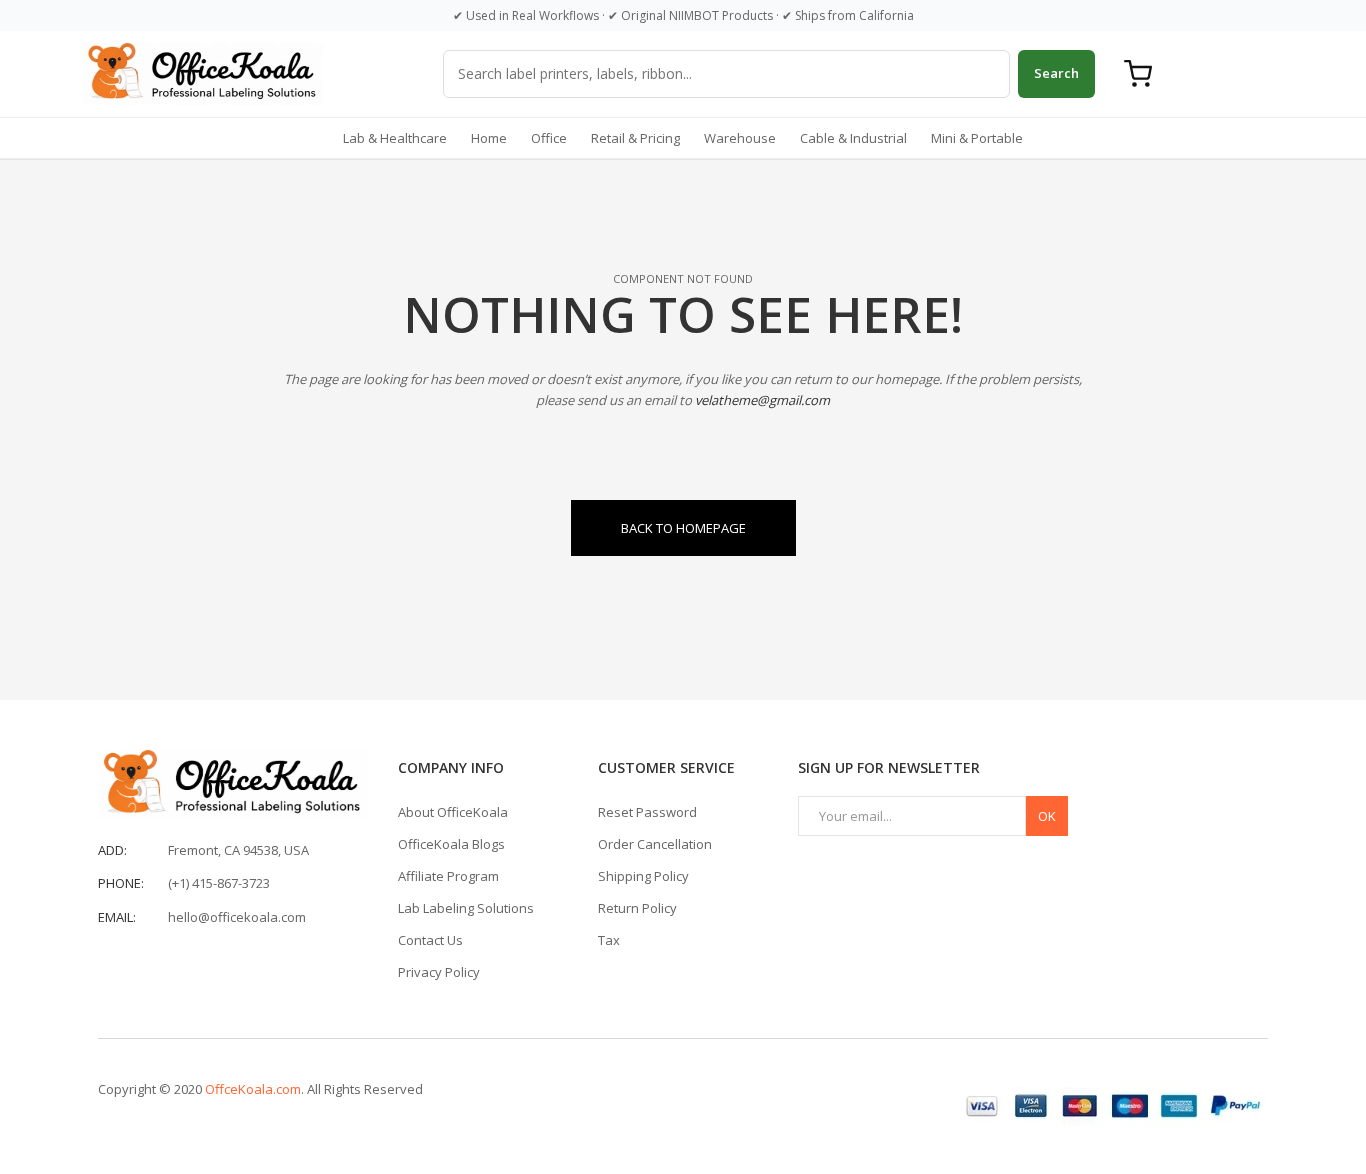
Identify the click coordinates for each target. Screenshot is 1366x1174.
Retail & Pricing (635, 138)
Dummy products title (169, 17)
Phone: (121, 883)
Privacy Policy (439, 972)
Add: (112, 850)
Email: (117, 917)
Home (489, 138)
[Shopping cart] (1138, 74)
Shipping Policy (643, 876)
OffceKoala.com (253, 1089)
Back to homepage (683, 528)
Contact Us (430, 940)
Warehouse (740, 138)
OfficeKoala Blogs (451, 844)
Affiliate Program (448, 876)
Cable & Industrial (853, 138)
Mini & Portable (977, 138)
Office (549, 138)
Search (1056, 73)
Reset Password (647, 812)
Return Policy (637, 908)
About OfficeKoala (453, 812)
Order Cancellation (655, 844)
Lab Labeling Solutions (466, 908)
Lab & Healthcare (395, 138)
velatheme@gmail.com (762, 400)
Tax (609, 940)
